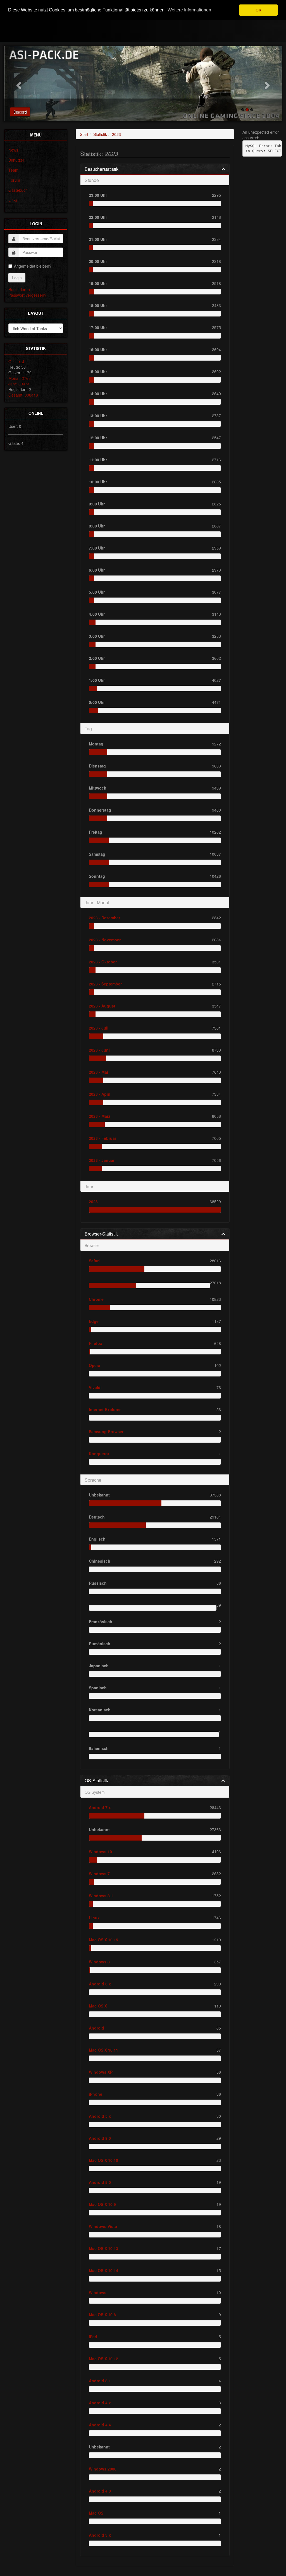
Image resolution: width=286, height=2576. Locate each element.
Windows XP (101, 2072)
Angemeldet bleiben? (33, 266)
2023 (116, 134)
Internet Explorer (105, 1409)
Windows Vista (103, 2226)
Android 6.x (100, 1984)
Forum (14, 180)
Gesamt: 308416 (23, 395)
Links (13, 200)
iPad (93, 2337)
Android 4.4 (100, 2425)
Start (84, 134)
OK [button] (258, 10)
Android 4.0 (100, 2491)
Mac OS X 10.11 (103, 2050)
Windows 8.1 (101, 1896)
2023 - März (100, 1116)
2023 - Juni (99, 1050)
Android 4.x (100, 2403)
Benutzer (16, 160)
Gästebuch (18, 190)
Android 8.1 (100, 2381)
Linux (94, 1918)
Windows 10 (100, 1851)
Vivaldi (95, 1387)
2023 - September (105, 984)
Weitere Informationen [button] (189, 10)
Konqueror (99, 1454)
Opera (95, 1365)
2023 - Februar (103, 1138)
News (13, 150)
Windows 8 (99, 1962)
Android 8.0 (100, 2182)
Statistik (100, 134)
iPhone (96, 2094)
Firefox (96, 1343)
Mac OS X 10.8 (102, 2314)
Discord (20, 112)
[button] (18, 84)
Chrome (96, 1299)
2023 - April (100, 1094)
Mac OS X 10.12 (103, 2359)
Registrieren (19, 289)
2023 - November (105, 940)
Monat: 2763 (20, 378)
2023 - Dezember (104, 918)
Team (13, 170)
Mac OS (96, 2513)
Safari (94, 1261)
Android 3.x (100, 2535)
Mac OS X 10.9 (102, 2204)
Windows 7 (99, 1874)
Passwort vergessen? (27, 295)
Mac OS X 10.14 (103, 2270)
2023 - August (102, 1006)
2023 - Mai (98, 1072)
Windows (98, 2292)
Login (17, 278)
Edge (94, 1321)
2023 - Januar (102, 1160)
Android (96, 2028)
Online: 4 (16, 361)
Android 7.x (100, 1807)
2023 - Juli (99, 1028)
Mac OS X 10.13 (103, 2248)
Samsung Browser (106, 1431)
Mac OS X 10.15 (103, 1940)
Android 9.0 (100, 2138)
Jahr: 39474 (19, 384)
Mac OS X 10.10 (103, 2160)
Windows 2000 (103, 2469)
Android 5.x (100, 2116)
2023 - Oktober (103, 962)
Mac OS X (98, 2006)
